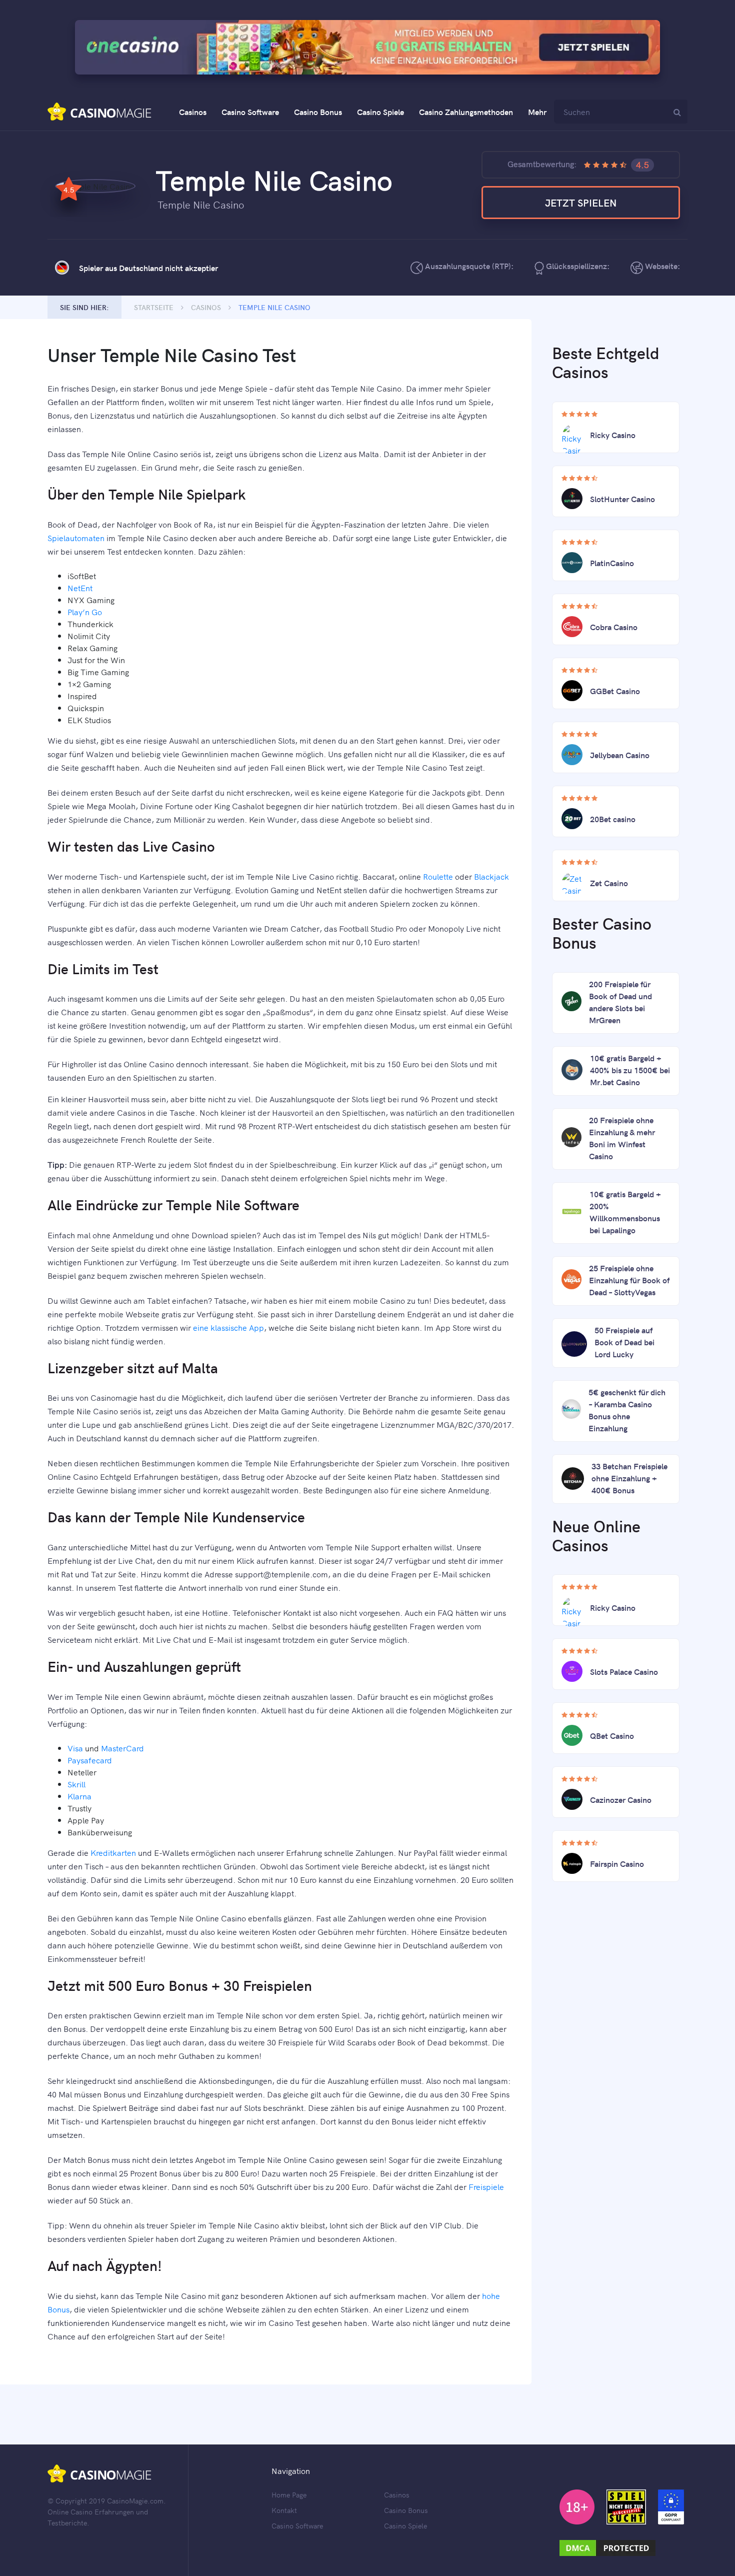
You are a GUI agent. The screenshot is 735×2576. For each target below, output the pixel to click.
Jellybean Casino (620, 755)
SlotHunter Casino (622, 499)
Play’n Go (85, 612)
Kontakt (284, 2510)
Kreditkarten (113, 1852)
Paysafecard (90, 1760)
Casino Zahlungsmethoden (466, 112)
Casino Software (250, 112)
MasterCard (122, 1748)
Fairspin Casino (617, 1863)
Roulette (438, 876)
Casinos (193, 112)
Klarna (79, 1796)
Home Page (289, 2494)
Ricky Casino (613, 435)
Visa (75, 1748)
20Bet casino (613, 819)
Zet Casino (609, 883)
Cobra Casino (614, 627)
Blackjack (491, 876)
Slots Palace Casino (624, 1671)
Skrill (76, 1784)
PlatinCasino (612, 563)
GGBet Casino (615, 691)
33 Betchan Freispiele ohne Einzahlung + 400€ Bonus (629, 1478)
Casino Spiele (380, 112)
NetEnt (80, 588)
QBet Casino (612, 1735)
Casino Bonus (318, 112)
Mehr (537, 112)
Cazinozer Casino (621, 1799)
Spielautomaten (76, 538)
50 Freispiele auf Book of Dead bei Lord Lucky (624, 1342)
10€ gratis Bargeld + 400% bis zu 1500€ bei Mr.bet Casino (630, 1070)
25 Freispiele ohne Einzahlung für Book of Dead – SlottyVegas (629, 1280)
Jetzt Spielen (581, 202)
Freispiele (486, 2186)
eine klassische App (228, 1327)
